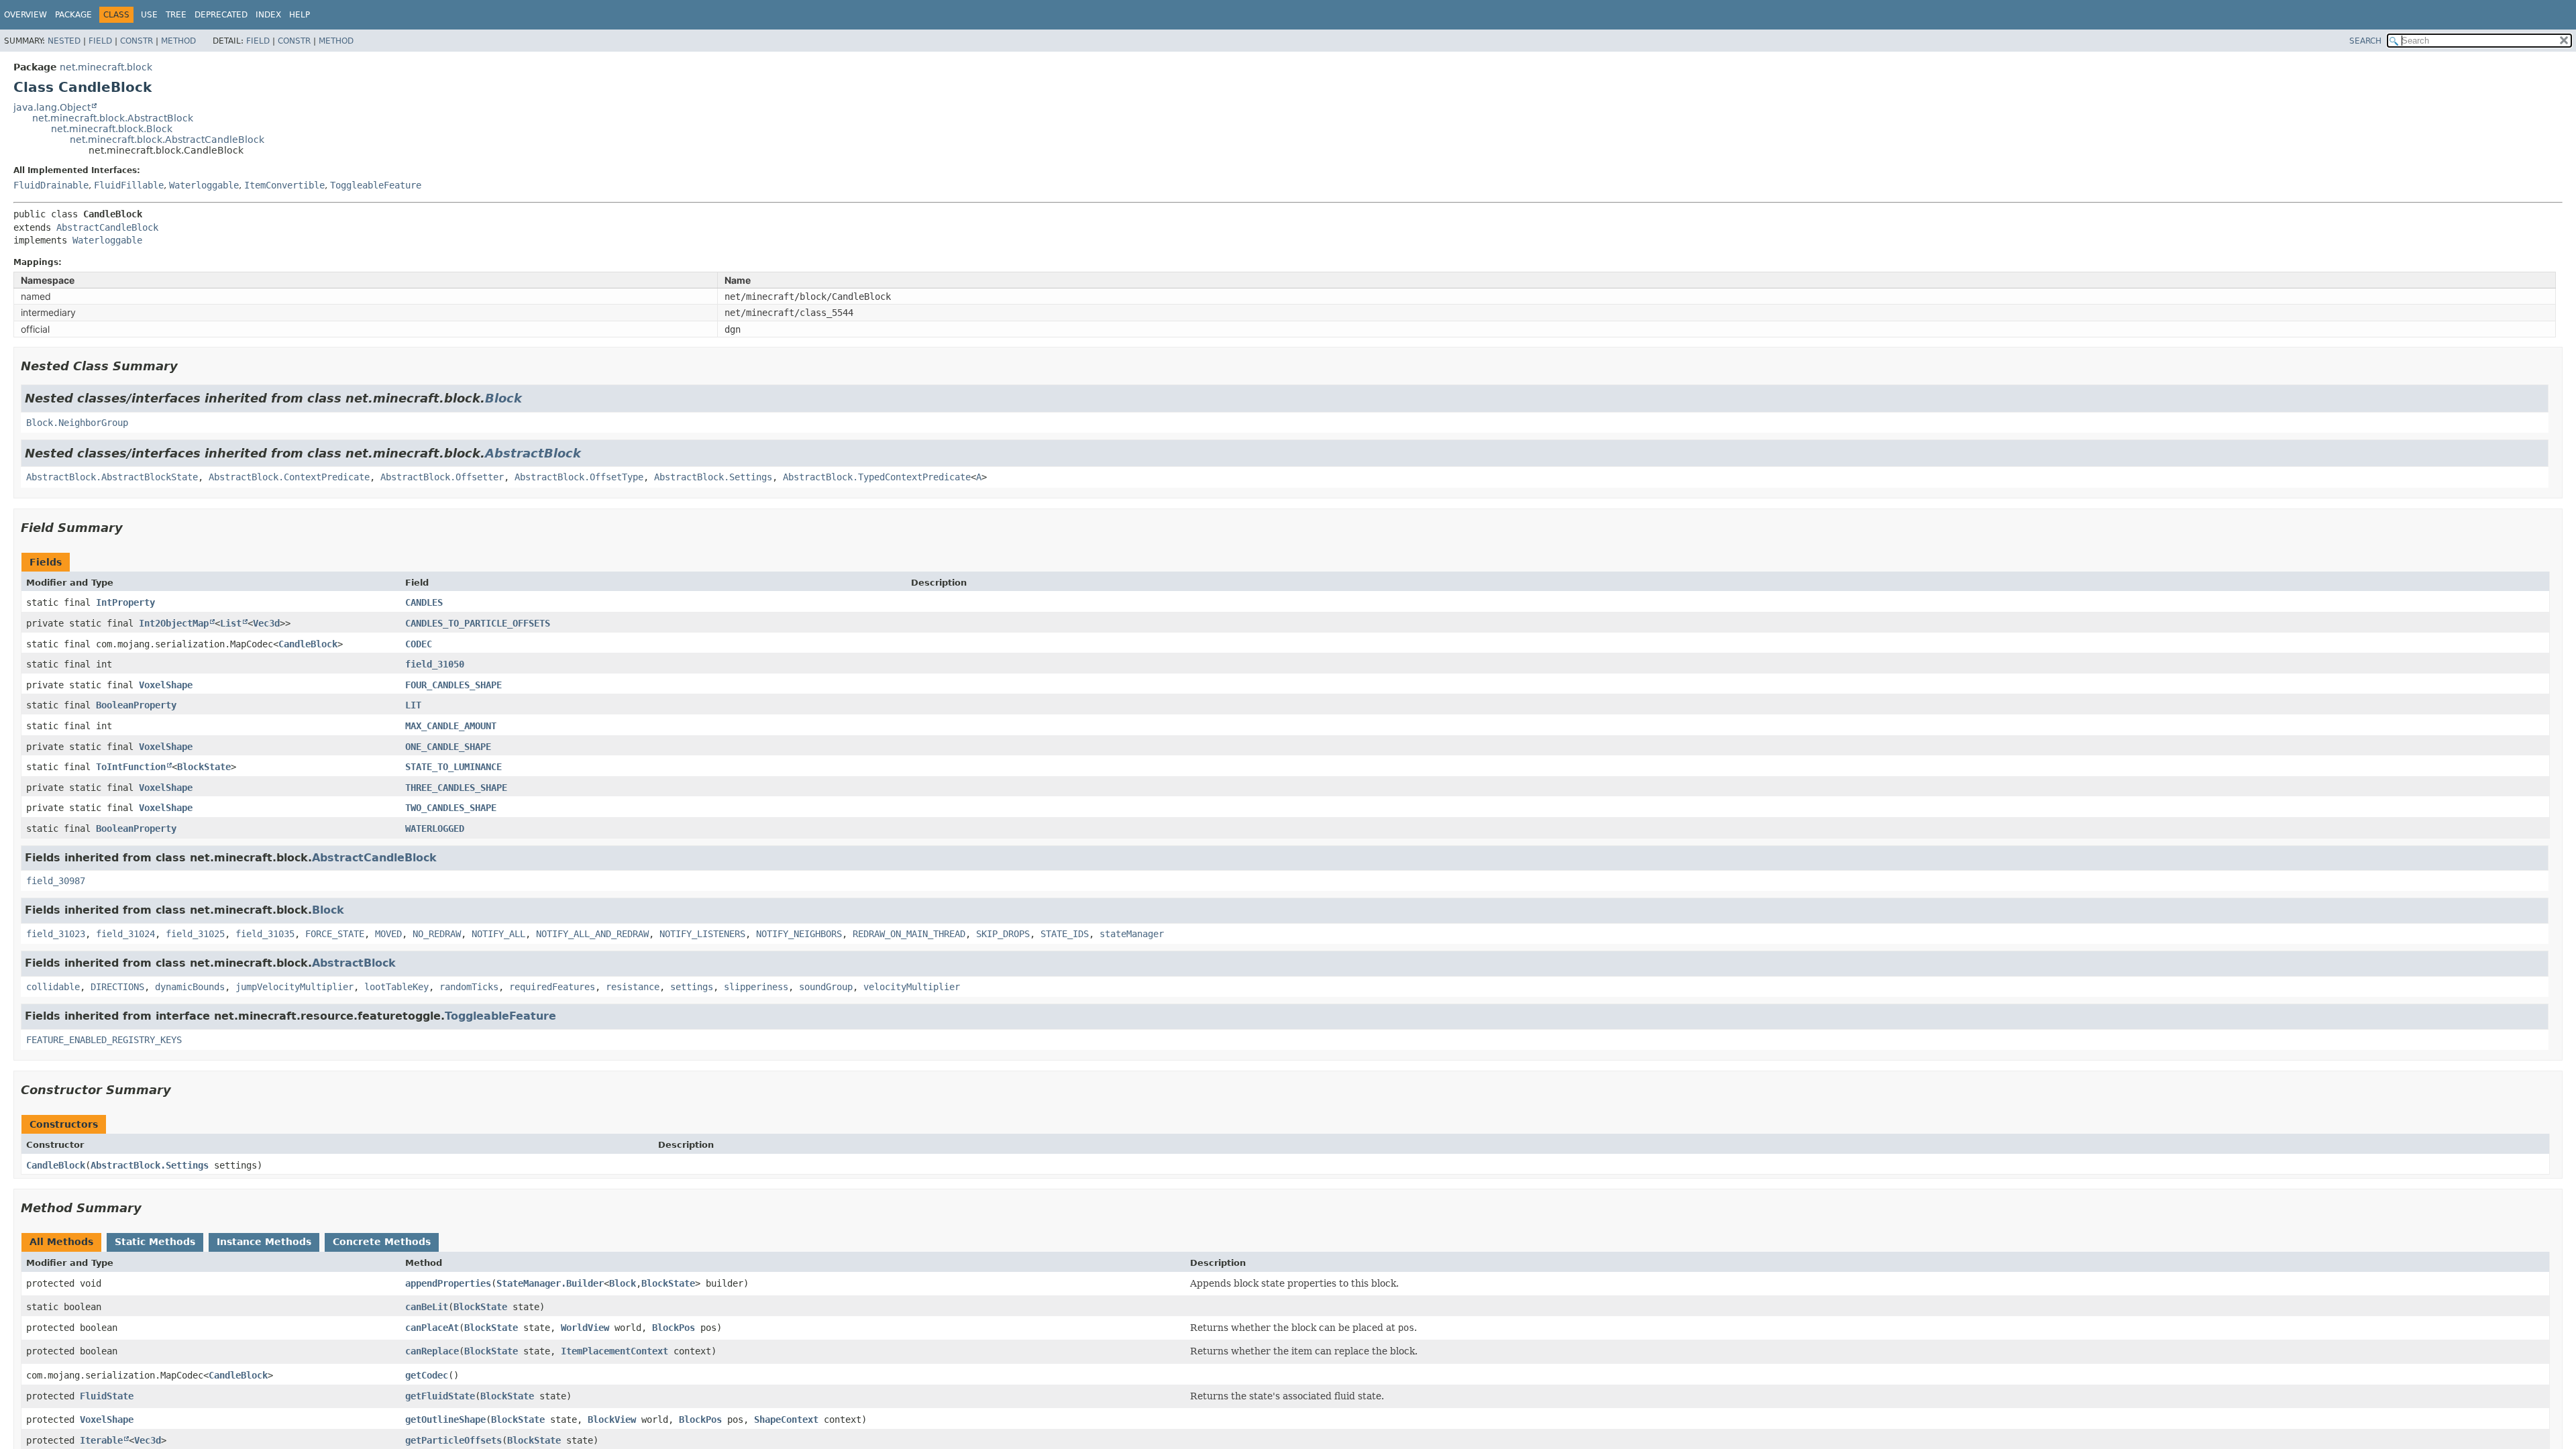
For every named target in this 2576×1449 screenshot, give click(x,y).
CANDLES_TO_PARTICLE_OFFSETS (478, 623)
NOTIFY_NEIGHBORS (799, 934)
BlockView (612, 1419)
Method (178, 41)
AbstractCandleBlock (107, 227)
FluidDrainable (51, 185)
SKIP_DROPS (1003, 934)
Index (268, 15)
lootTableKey (396, 987)
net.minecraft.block (106, 67)
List (231, 623)
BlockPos (674, 1328)
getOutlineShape (445, 1419)
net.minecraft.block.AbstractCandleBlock (167, 140)
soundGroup (826, 987)
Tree (176, 15)
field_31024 (125, 934)
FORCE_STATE (335, 934)
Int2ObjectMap (174, 623)
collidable (53, 987)
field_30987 (56, 881)
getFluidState (440, 1396)
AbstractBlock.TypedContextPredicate (877, 477)
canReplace (432, 1351)
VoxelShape (166, 685)
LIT (413, 705)
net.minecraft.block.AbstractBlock (113, 118)
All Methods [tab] (61, 1242)
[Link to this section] (187, 366)
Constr (137, 41)
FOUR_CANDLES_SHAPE (453, 685)
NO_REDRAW (437, 934)
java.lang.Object (52, 107)
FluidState (107, 1396)
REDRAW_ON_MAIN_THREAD (909, 934)
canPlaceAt (432, 1328)
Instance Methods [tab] (264, 1242)
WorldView (585, 1328)
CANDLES (424, 602)
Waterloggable (204, 185)
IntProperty (125, 602)
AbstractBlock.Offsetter (442, 477)
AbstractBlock (533, 453)
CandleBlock (308, 644)
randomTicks (469, 987)
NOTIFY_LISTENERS (702, 934)
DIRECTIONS (117, 987)
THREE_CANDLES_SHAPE (456, 788)
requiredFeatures (552, 987)
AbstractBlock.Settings (713, 477)
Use (149, 15)
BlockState (204, 767)
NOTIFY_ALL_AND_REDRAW (592, 934)
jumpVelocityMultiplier (294, 987)
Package (73, 15)
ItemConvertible (284, 185)
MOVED (388, 934)
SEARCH (2365, 41)
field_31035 (265, 934)
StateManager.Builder (550, 1283)
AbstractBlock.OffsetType (579, 477)
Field (100, 41)
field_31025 (195, 934)
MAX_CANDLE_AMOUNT (451, 726)
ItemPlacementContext (614, 1351)
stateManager (1132, 934)
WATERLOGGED (435, 828)
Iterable (101, 1440)
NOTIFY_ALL (498, 934)
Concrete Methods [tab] (382, 1242)
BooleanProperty (136, 705)
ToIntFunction (131, 767)
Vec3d (266, 623)
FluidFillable (129, 185)
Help (300, 15)
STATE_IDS (1065, 934)
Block (503, 398)
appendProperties (448, 1283)
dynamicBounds (190, 987)
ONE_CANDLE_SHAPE (448, 747)
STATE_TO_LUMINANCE (453, 767)
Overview (25, 15)
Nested (64, 41)
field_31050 (435, 664)
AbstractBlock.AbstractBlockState (112, 477)
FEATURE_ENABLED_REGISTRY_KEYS (104, 1040)
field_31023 (56, 934)
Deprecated (221, 15)
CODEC (419, 644)
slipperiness (756, 987)
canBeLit (427, 1307)
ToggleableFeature (376, 185)
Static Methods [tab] (155, 1242)
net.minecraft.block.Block (112, 129)
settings (692, 987)
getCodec (427, 1375)
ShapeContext (786, 1419)
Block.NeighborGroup (77, 423)
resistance (633, 987)
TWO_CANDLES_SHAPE (451, 808)
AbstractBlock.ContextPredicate (289, 477)
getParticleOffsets (453, 1440)
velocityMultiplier (912, 987)
